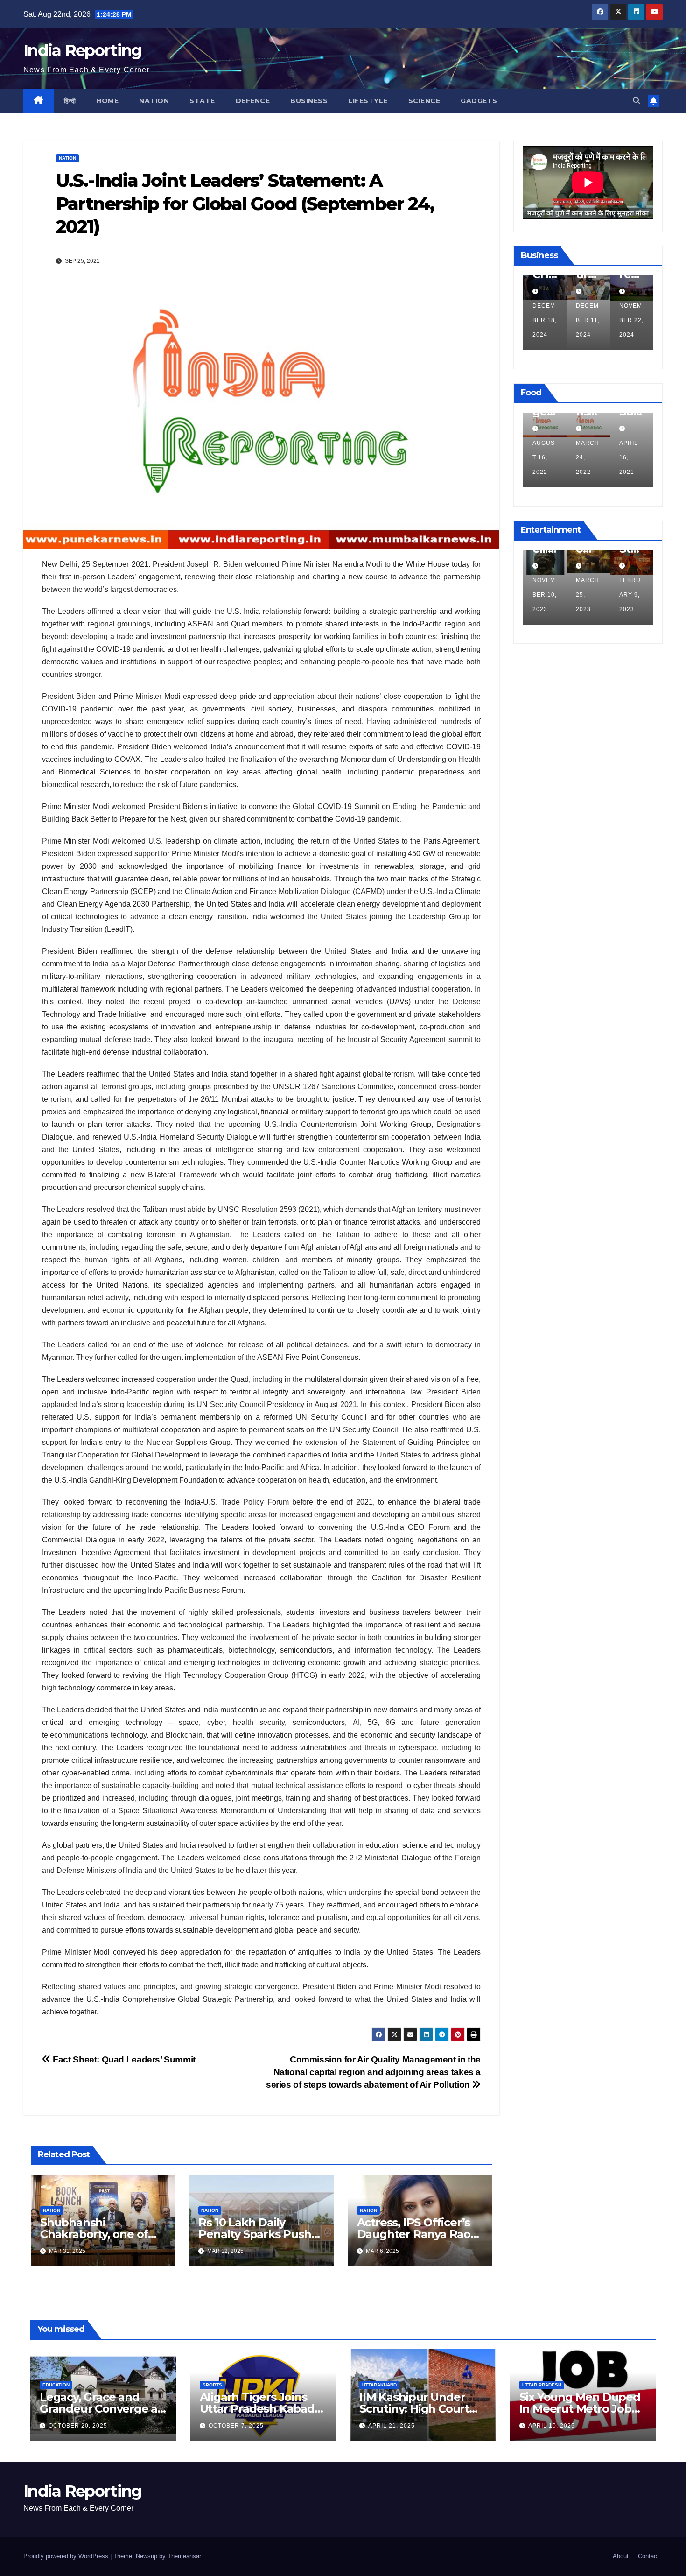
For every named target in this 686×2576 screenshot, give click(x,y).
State (202, 101)
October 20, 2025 (78, 2426)
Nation (154, 101)
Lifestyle (368, 101)
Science (424, 101)
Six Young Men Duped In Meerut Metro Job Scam (580, 2409)
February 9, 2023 (587, 595)
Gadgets (479, 101)
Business (309, 101)
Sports (212, 2385)
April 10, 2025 (552, 2426)
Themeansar (184, 2556)
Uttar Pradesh (542, 2385)
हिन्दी (70, 101)
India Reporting (83, 50)
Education (56, 2385)
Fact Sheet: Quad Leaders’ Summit (123, 2059)
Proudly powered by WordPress (67, 2556)
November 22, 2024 (588, 320)
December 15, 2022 (631, 595)
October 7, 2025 (236, 2426)
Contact (648, 2556)
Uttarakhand (379, 2385)
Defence (253, 101)
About (621, 2556)
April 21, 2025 (392, 2426)
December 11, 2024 (544, 320)
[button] (637, 101)
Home (107, 101)
